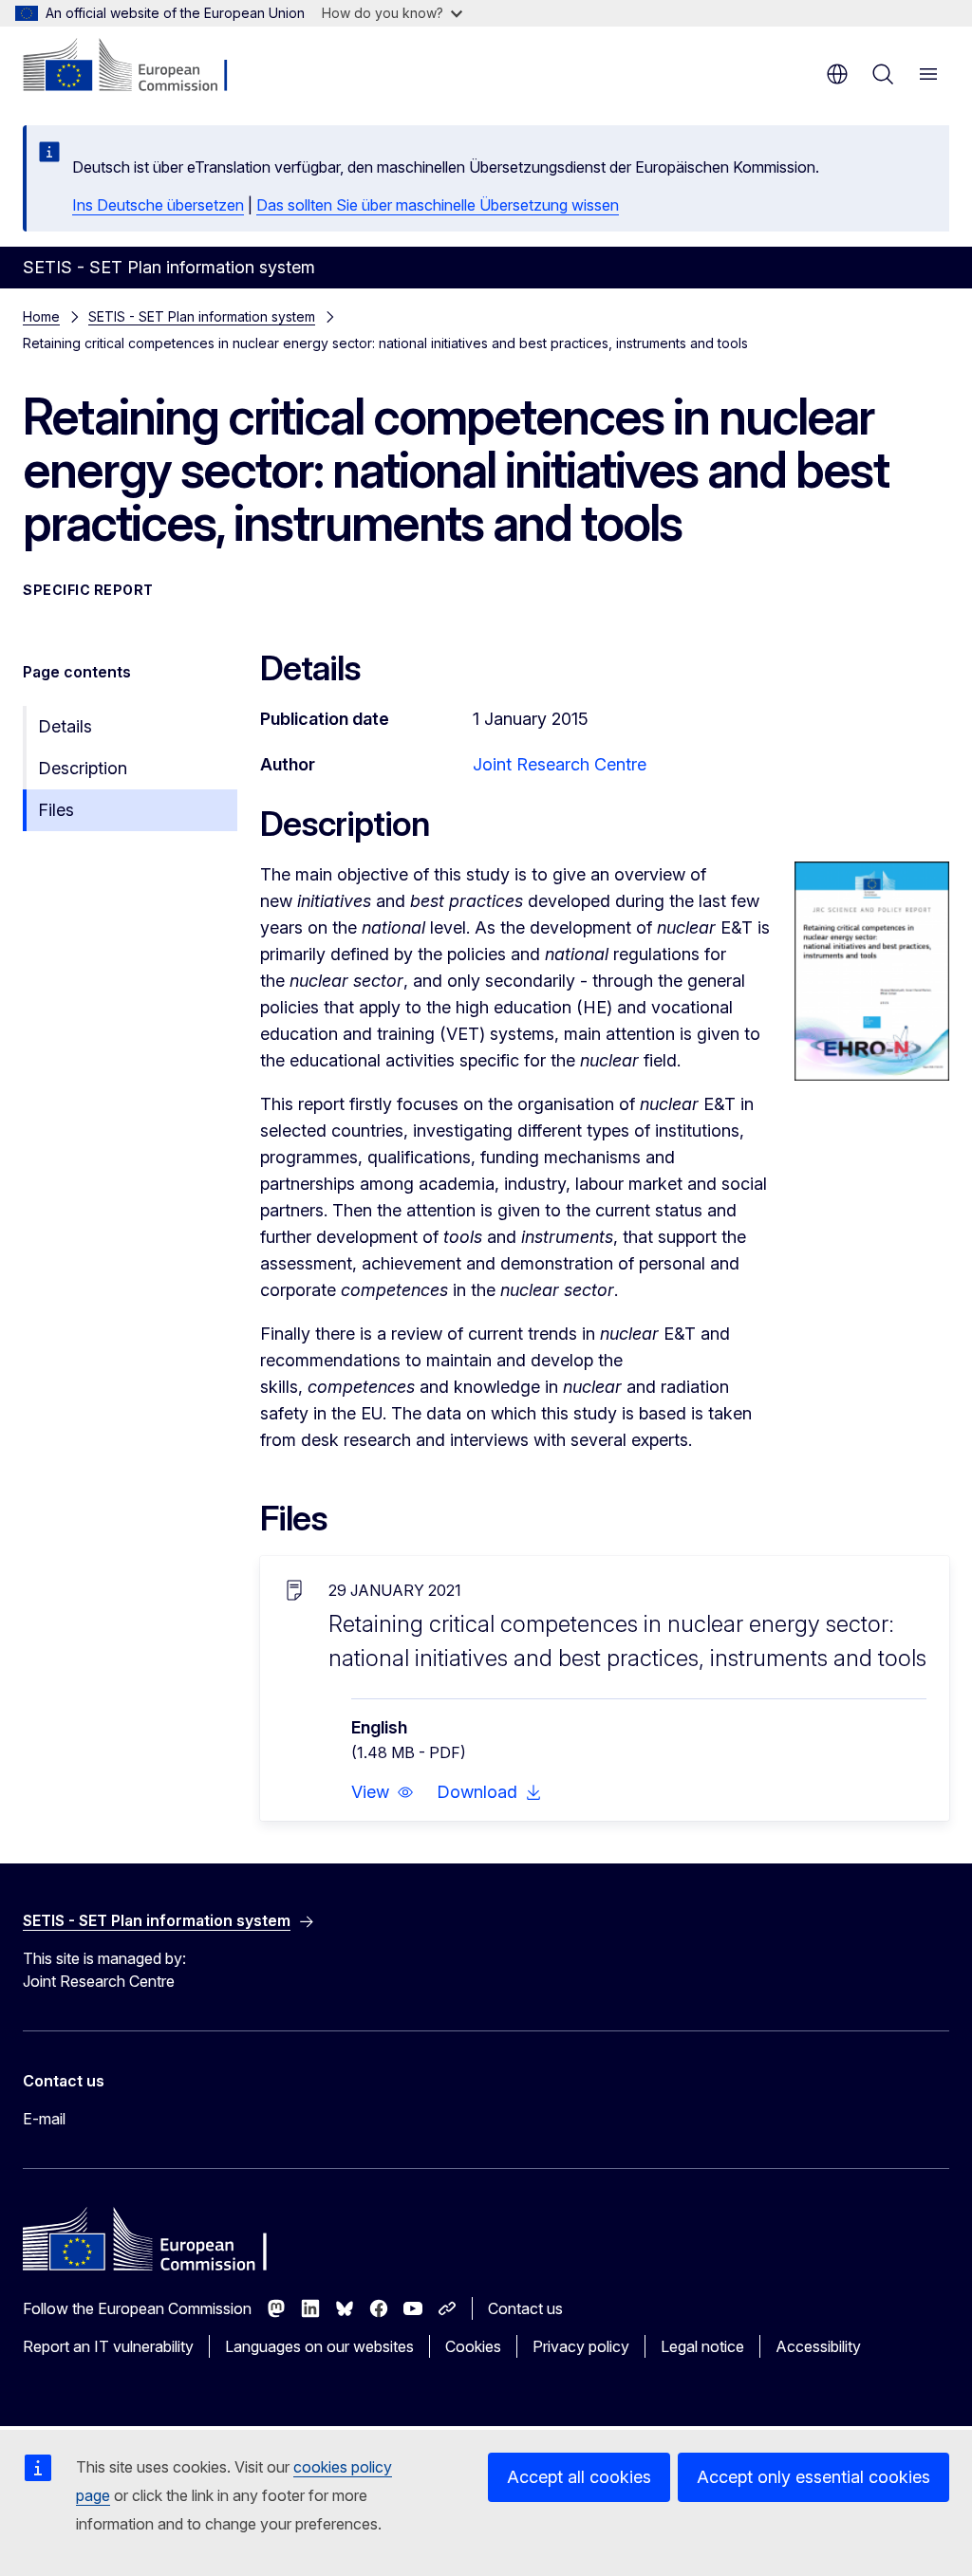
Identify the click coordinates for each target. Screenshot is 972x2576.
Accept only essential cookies (813, 2477)
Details (65, 726)
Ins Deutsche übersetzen (158, 205)
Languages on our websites (319, 2346)
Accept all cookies (579, 2477)
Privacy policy (581, 2346)
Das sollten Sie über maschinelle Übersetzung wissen (438, 205)
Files (56, 810)
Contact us (525, 2308)
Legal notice (702, 2346)
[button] (383, 1792)
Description (83, 768)
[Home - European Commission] (138, 66)
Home (41, 316)
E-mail (44, 2119)
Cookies (473, 2346)
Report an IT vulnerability (108, 2346)
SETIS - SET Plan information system (202, 316)
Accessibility (818, 2346)
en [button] (837, 74)
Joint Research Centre (560, 764)
